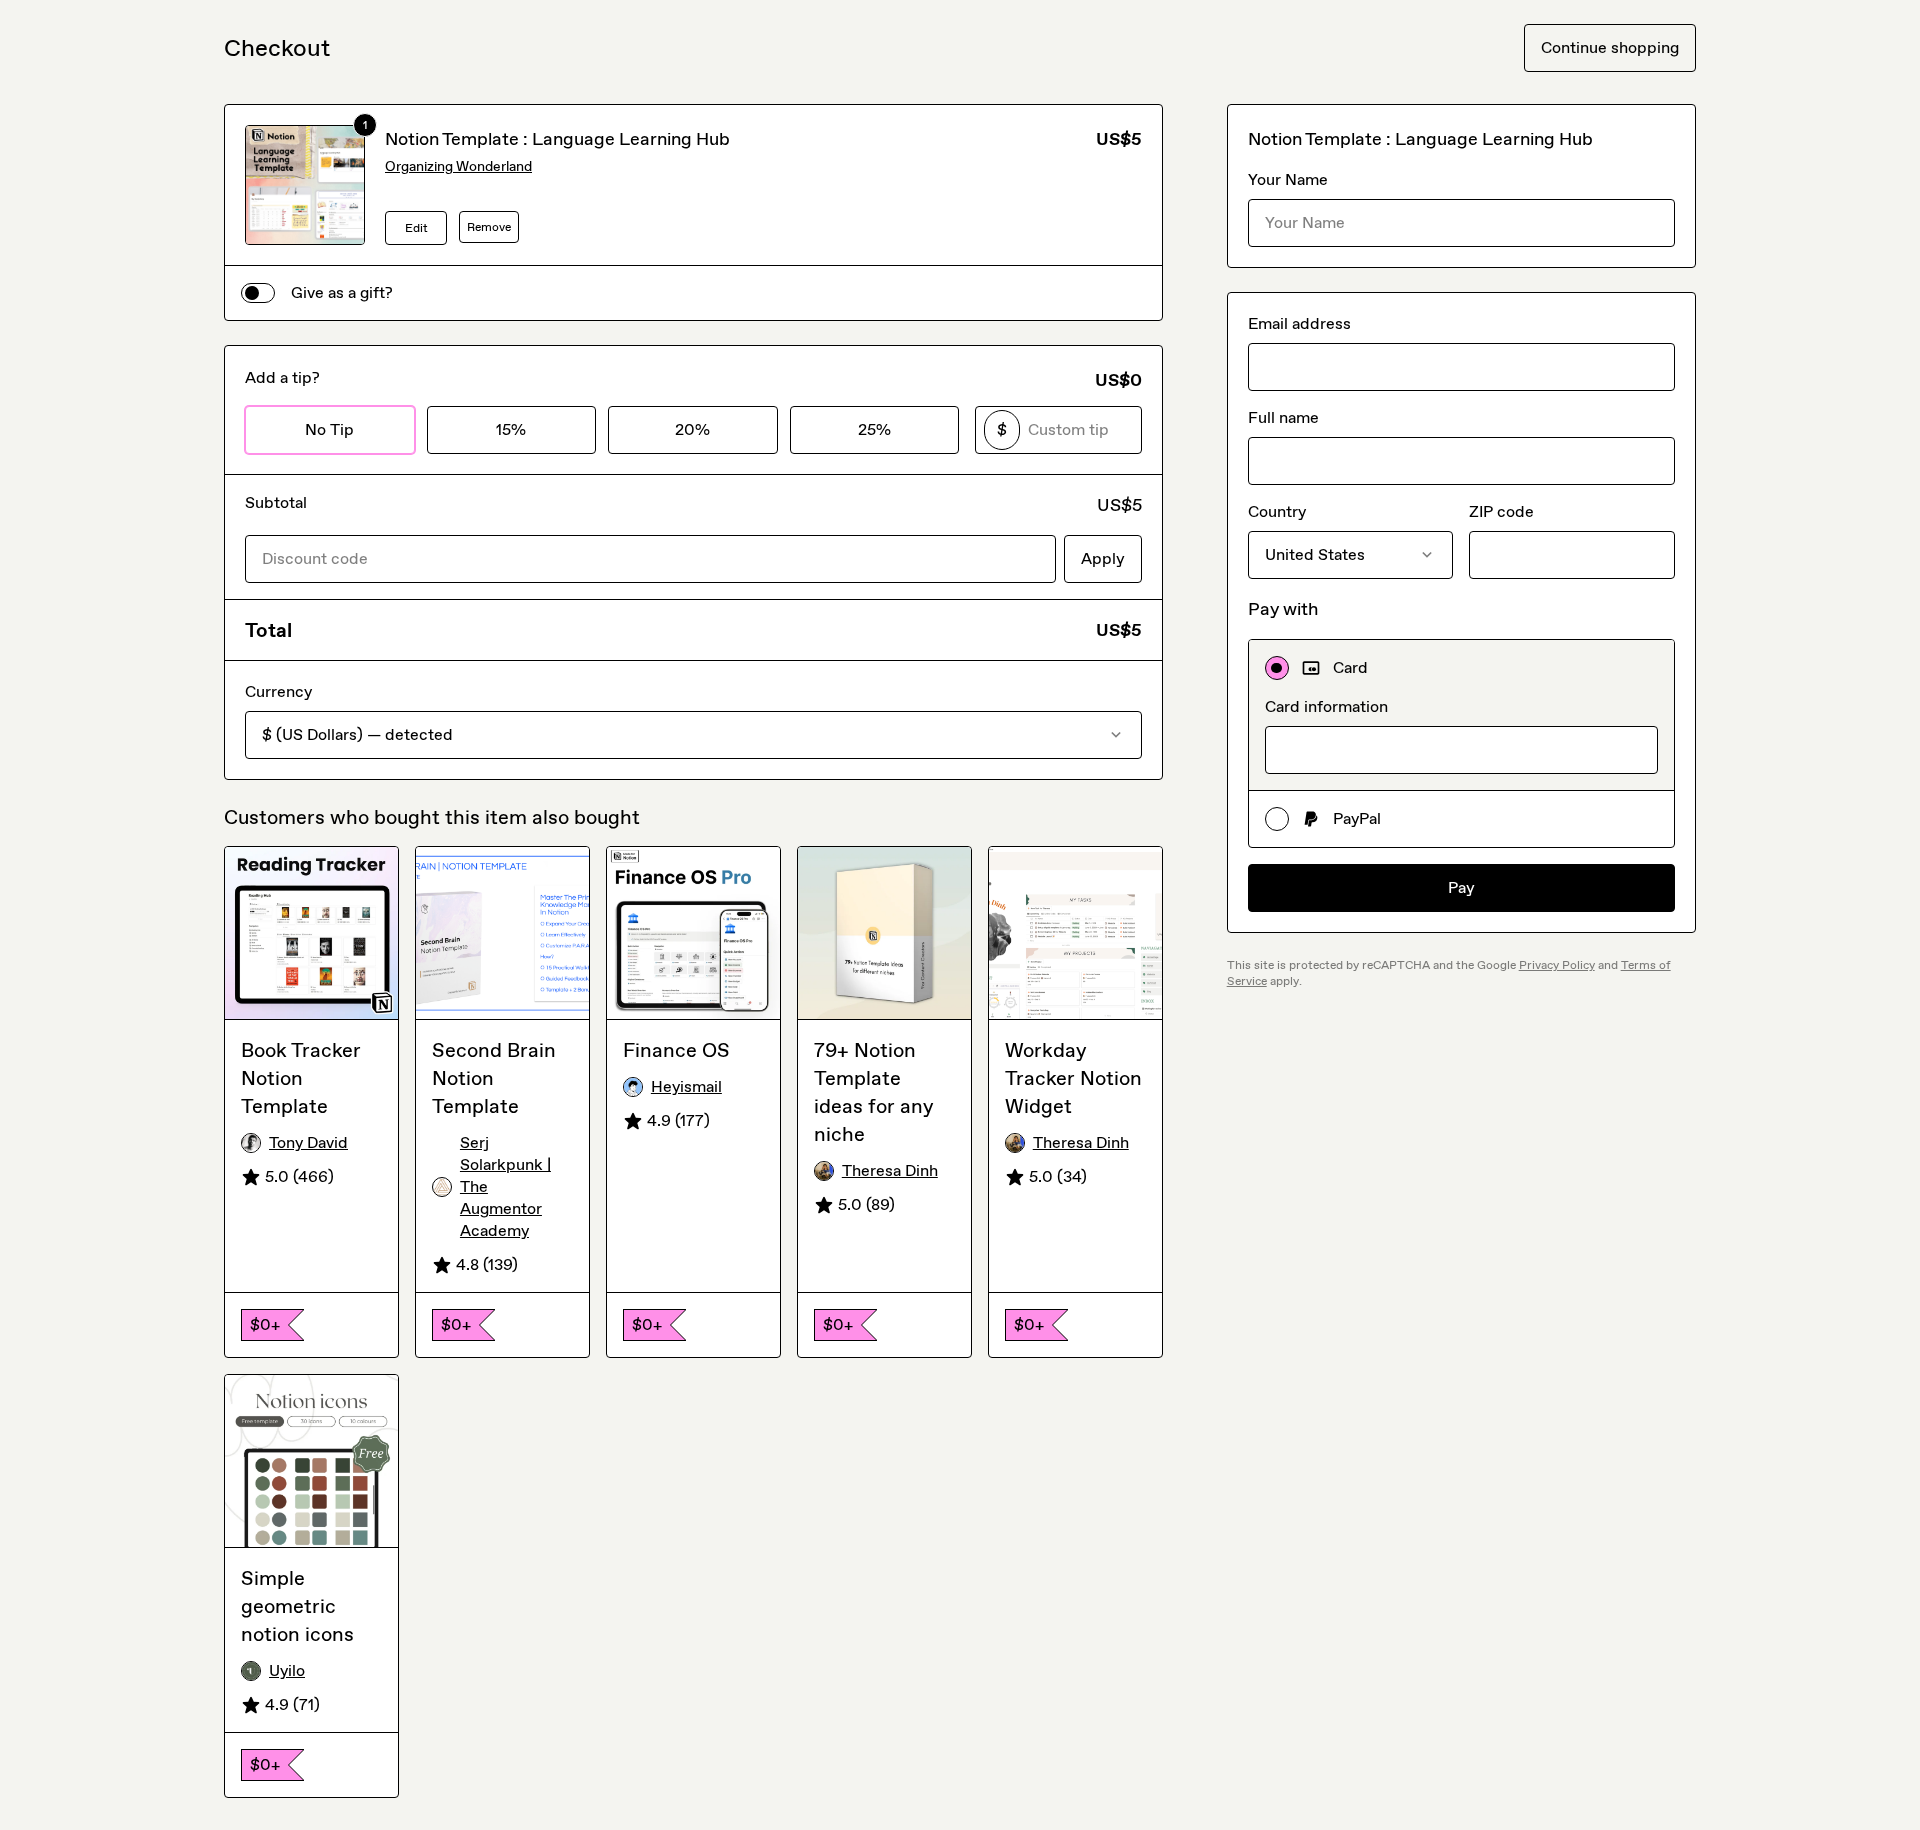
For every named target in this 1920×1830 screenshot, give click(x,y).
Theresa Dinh (890, 1170)
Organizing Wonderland (458, 166)
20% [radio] (692, 429)
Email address (1299, 323)
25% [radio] (874, 429)
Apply (1103, 558)
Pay (1461, 887)
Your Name (1288, 179)
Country (1277, 511)
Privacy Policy (1557, 965)
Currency (278, 691)
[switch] (258, 293)
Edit (416, 228)
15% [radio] (511, 429)
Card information (1326, 706)
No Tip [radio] (329, 429)
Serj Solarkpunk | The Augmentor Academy (505, 1186)
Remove (489, 227)
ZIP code (1501, 511)
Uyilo (287, 1670)
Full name (1283, 417)
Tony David (308, 1142)
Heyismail (686, 1086)
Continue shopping (1610, 47)
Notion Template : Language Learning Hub (557, 139)
